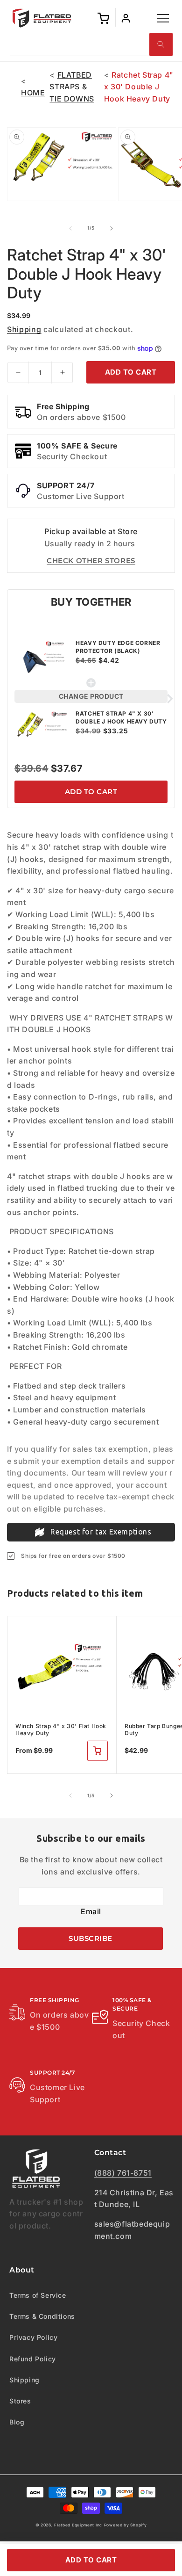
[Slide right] (112, 228)
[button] (163, 18)
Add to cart (91, 792)
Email (91, 1911)
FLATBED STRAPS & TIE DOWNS (72, 87)
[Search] (161, 44)
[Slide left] (70, 228)
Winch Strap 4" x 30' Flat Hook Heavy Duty (61, 1730)
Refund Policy (33, 2359)
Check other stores (91, 561)
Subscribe (91, 1938)
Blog (17, 2422)
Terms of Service (38, 2295)
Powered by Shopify (126, 2525)
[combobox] (91, 44)
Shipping (24, 329)
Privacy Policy (33, 2337)
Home (33, 93)
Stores (20, 2401)
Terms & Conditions (42, 2316)
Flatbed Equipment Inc (78, 2525)
